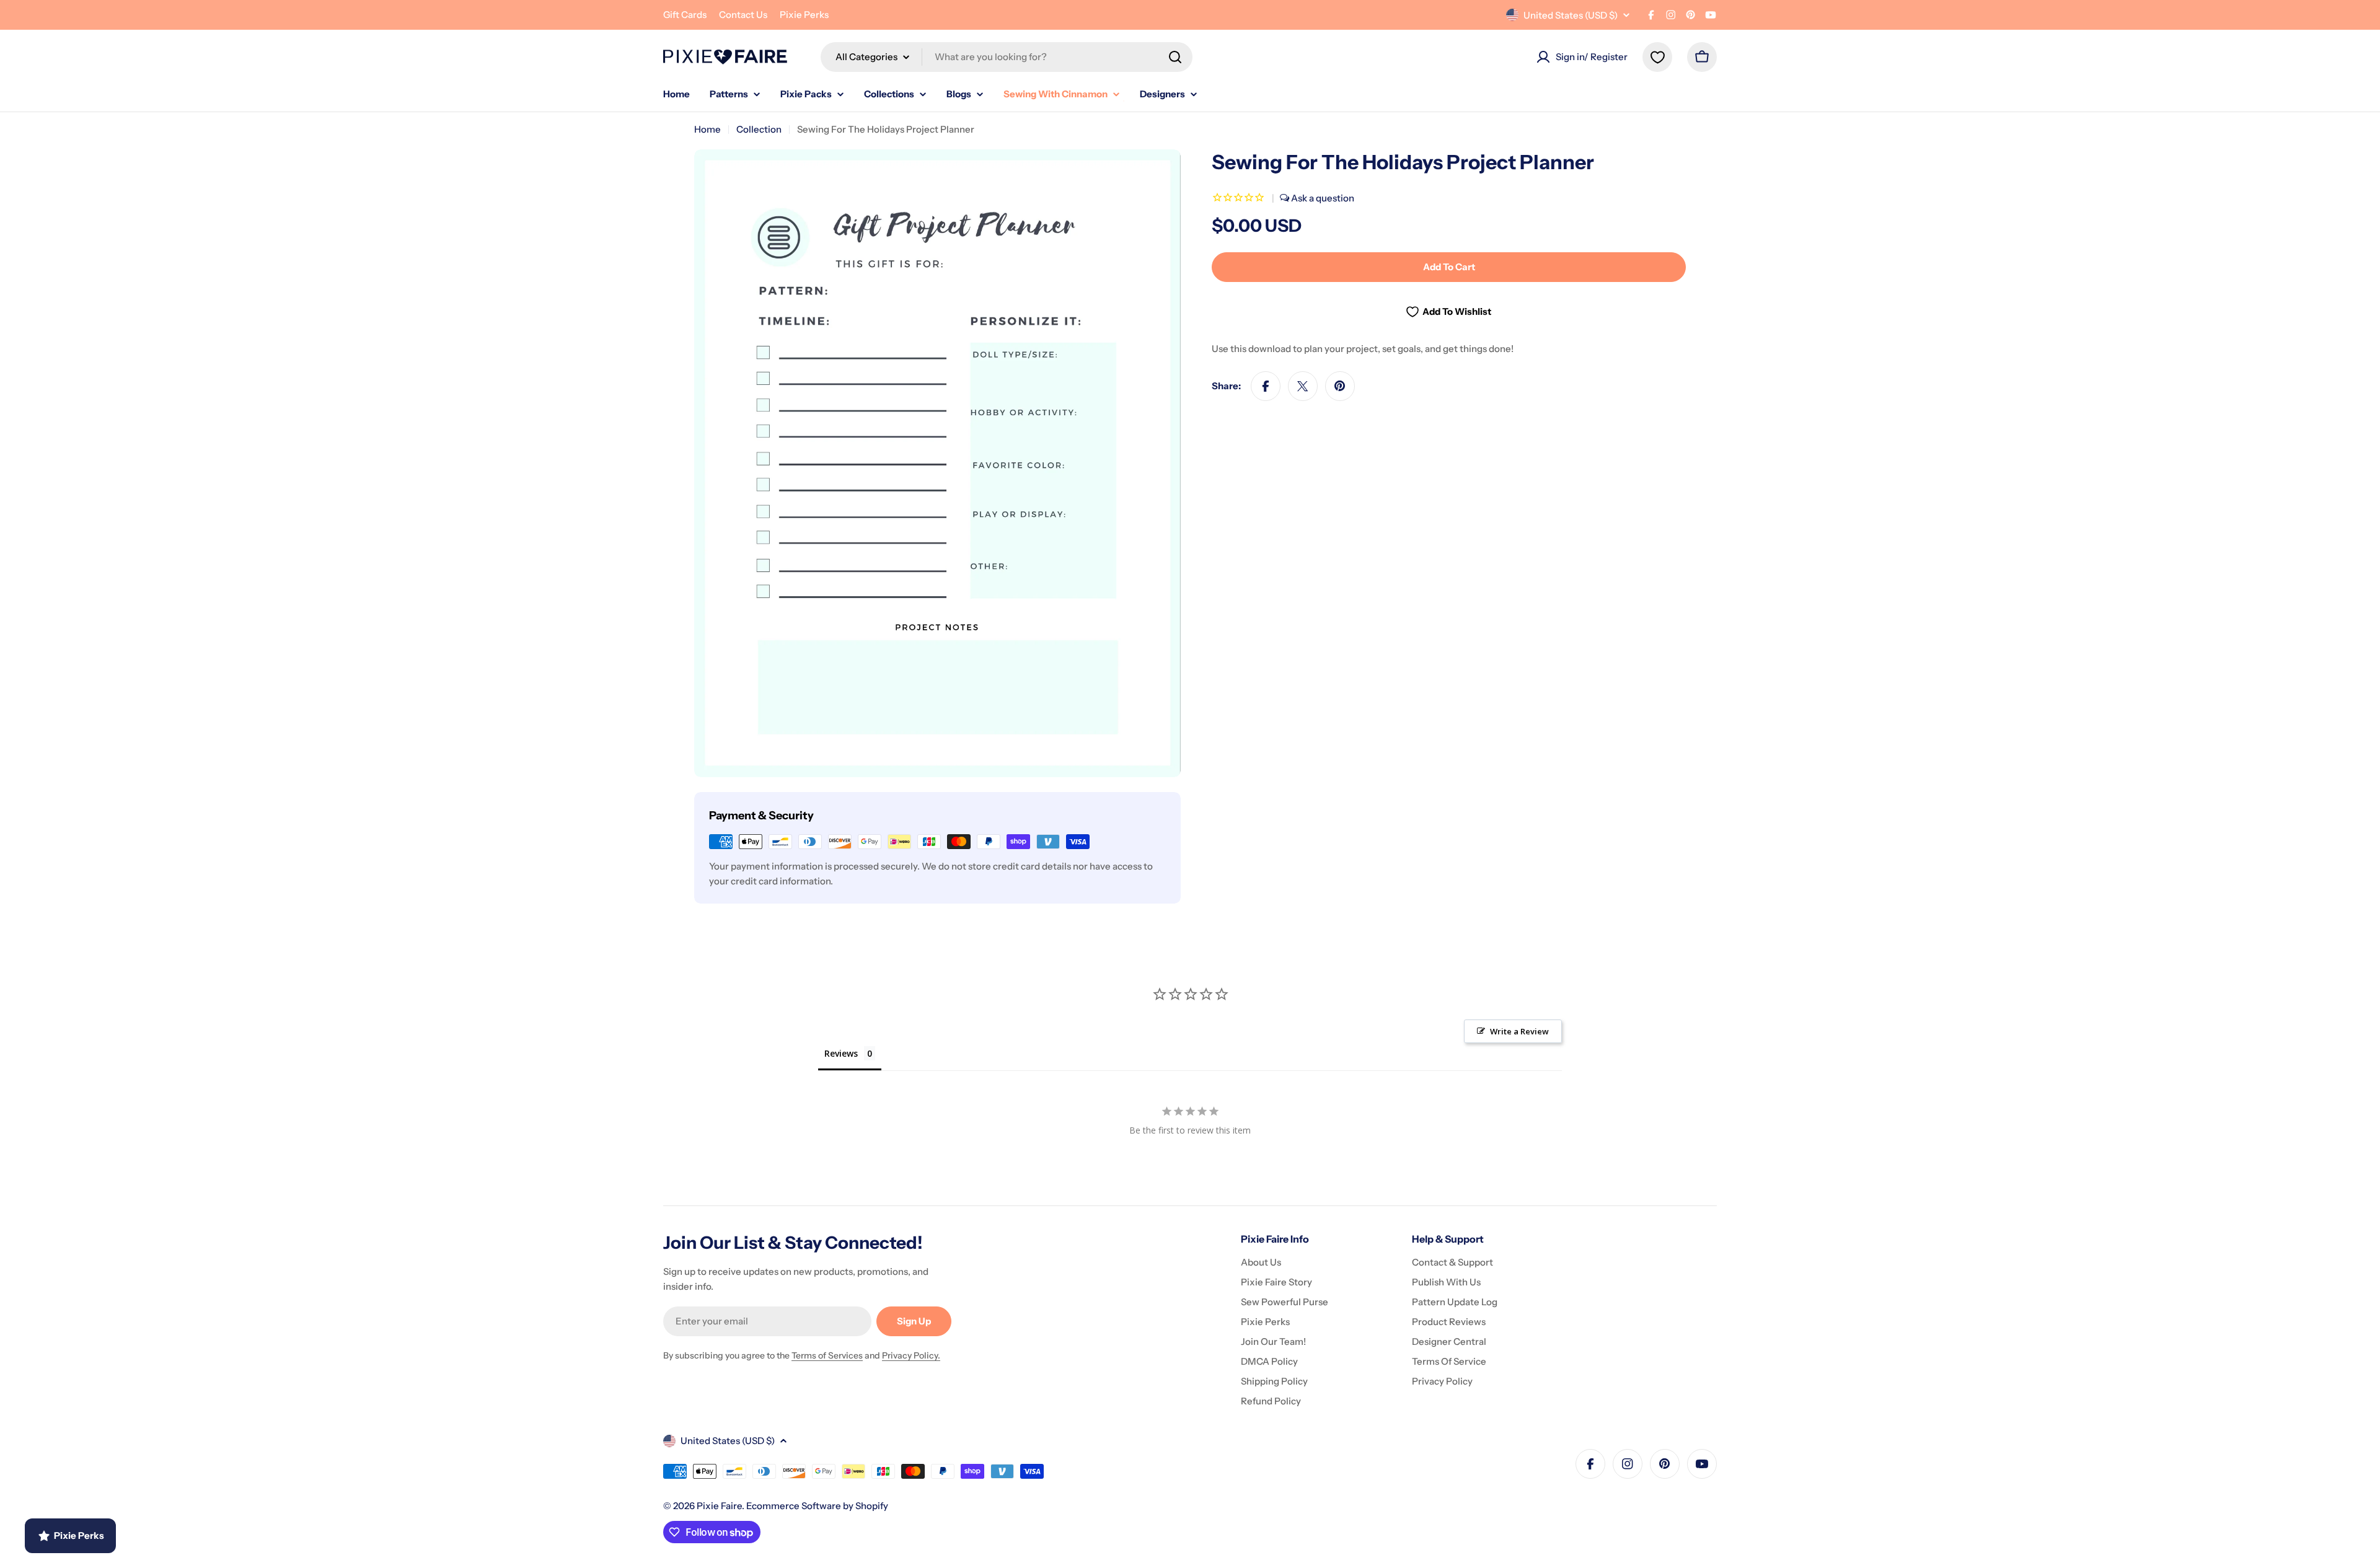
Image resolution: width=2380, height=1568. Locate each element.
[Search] (1175, 57)
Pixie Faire (719, 1506)
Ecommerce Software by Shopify (817, 1506)
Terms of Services (827, 1355)
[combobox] (1007, 57)
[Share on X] (1303, 386)
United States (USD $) (1571, 15)
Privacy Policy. (911, 1355)
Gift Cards (685, 15)
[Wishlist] (1657, 57)
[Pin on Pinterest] (1340, 386)
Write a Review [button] (1519, 1031)
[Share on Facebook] (1266, 386)
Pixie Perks (804, 15)
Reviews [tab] (841, 1053)
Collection (759, 129)
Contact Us (743, 15)
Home (707, 129)
